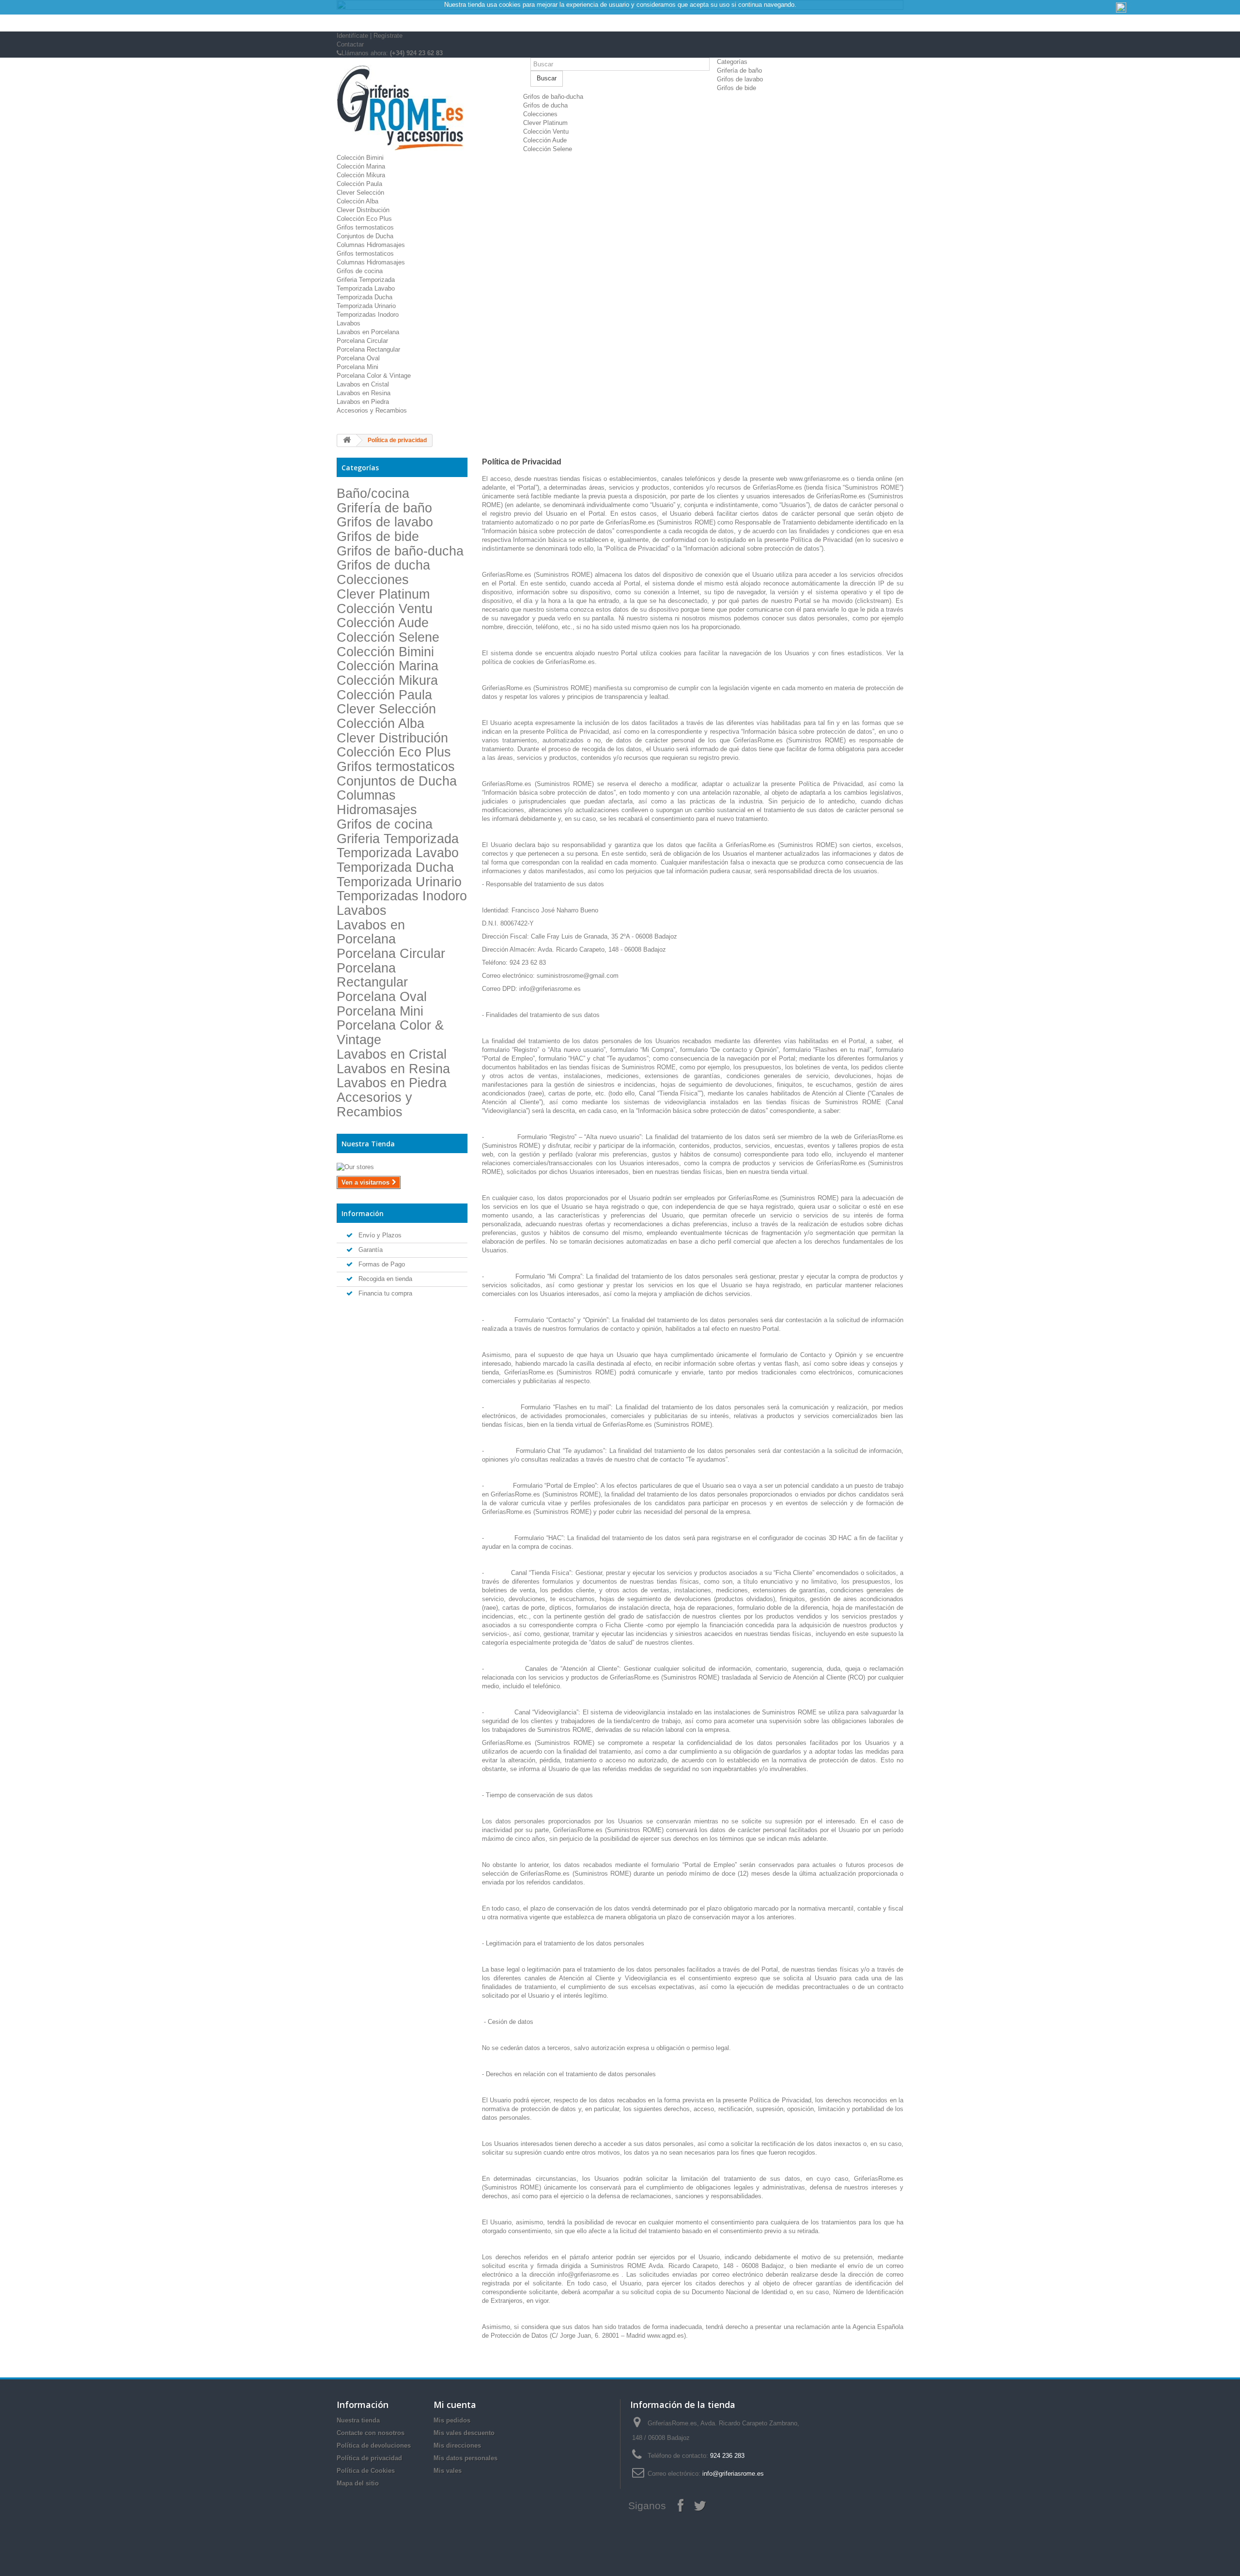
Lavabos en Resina (364, 393)
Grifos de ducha (545, 105)
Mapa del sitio (358, 2483)
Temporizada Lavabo (366, 288)
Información (363, 1213)
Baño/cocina (373, 494)
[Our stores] (402, 1167)
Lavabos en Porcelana (368, 332)
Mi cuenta (455, 2405)
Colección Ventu (546, 131)
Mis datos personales (465, 2458)
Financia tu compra (384, 1293)
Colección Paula (359, 184)
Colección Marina (361, 166)
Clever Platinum (545, 123)
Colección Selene (548, 149)
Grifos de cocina (360, 271)
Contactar (350, 44)
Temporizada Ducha (364, 297)
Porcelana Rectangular (368, 349)
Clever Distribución (363, 210)
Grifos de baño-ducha (553, 97)
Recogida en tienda (384, 1279)
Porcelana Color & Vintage (374, 376)
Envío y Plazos (379, 1235)
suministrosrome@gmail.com (578, 976)
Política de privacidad (369, 2458)
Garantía (370, 1250)
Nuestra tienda (358, 2420)
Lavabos (349, 323)
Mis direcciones (457, 2445)
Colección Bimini (360, 158)
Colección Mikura (361, 175)
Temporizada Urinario (366, 306)
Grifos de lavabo (740, 79)
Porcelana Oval (358, 358)
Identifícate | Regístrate (370, 36)
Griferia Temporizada (366, 280)
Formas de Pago (381, 1264)
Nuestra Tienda (368, 1144)
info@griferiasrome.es (550, 989)
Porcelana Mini (357, 367)
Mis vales (448, 2471)
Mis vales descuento (464, 2433)
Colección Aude (545, 140)
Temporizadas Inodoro (368, 315)
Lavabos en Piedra (363, 402)
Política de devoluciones (374, 2445)
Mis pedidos (452, 2420)
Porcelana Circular (362, 341)
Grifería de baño (739, 70)
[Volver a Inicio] (347, 440)
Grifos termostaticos (365, 227)
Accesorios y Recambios (372, 410)
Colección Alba (357, 201)
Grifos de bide (736, 88)
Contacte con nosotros (371, 2433)
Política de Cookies (366, 2471)
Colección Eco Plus (364, 219)
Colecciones (540, 114)
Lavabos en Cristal (363, 384)
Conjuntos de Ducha (365, 236)
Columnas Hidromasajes (371, 245)
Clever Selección (360, 193)
